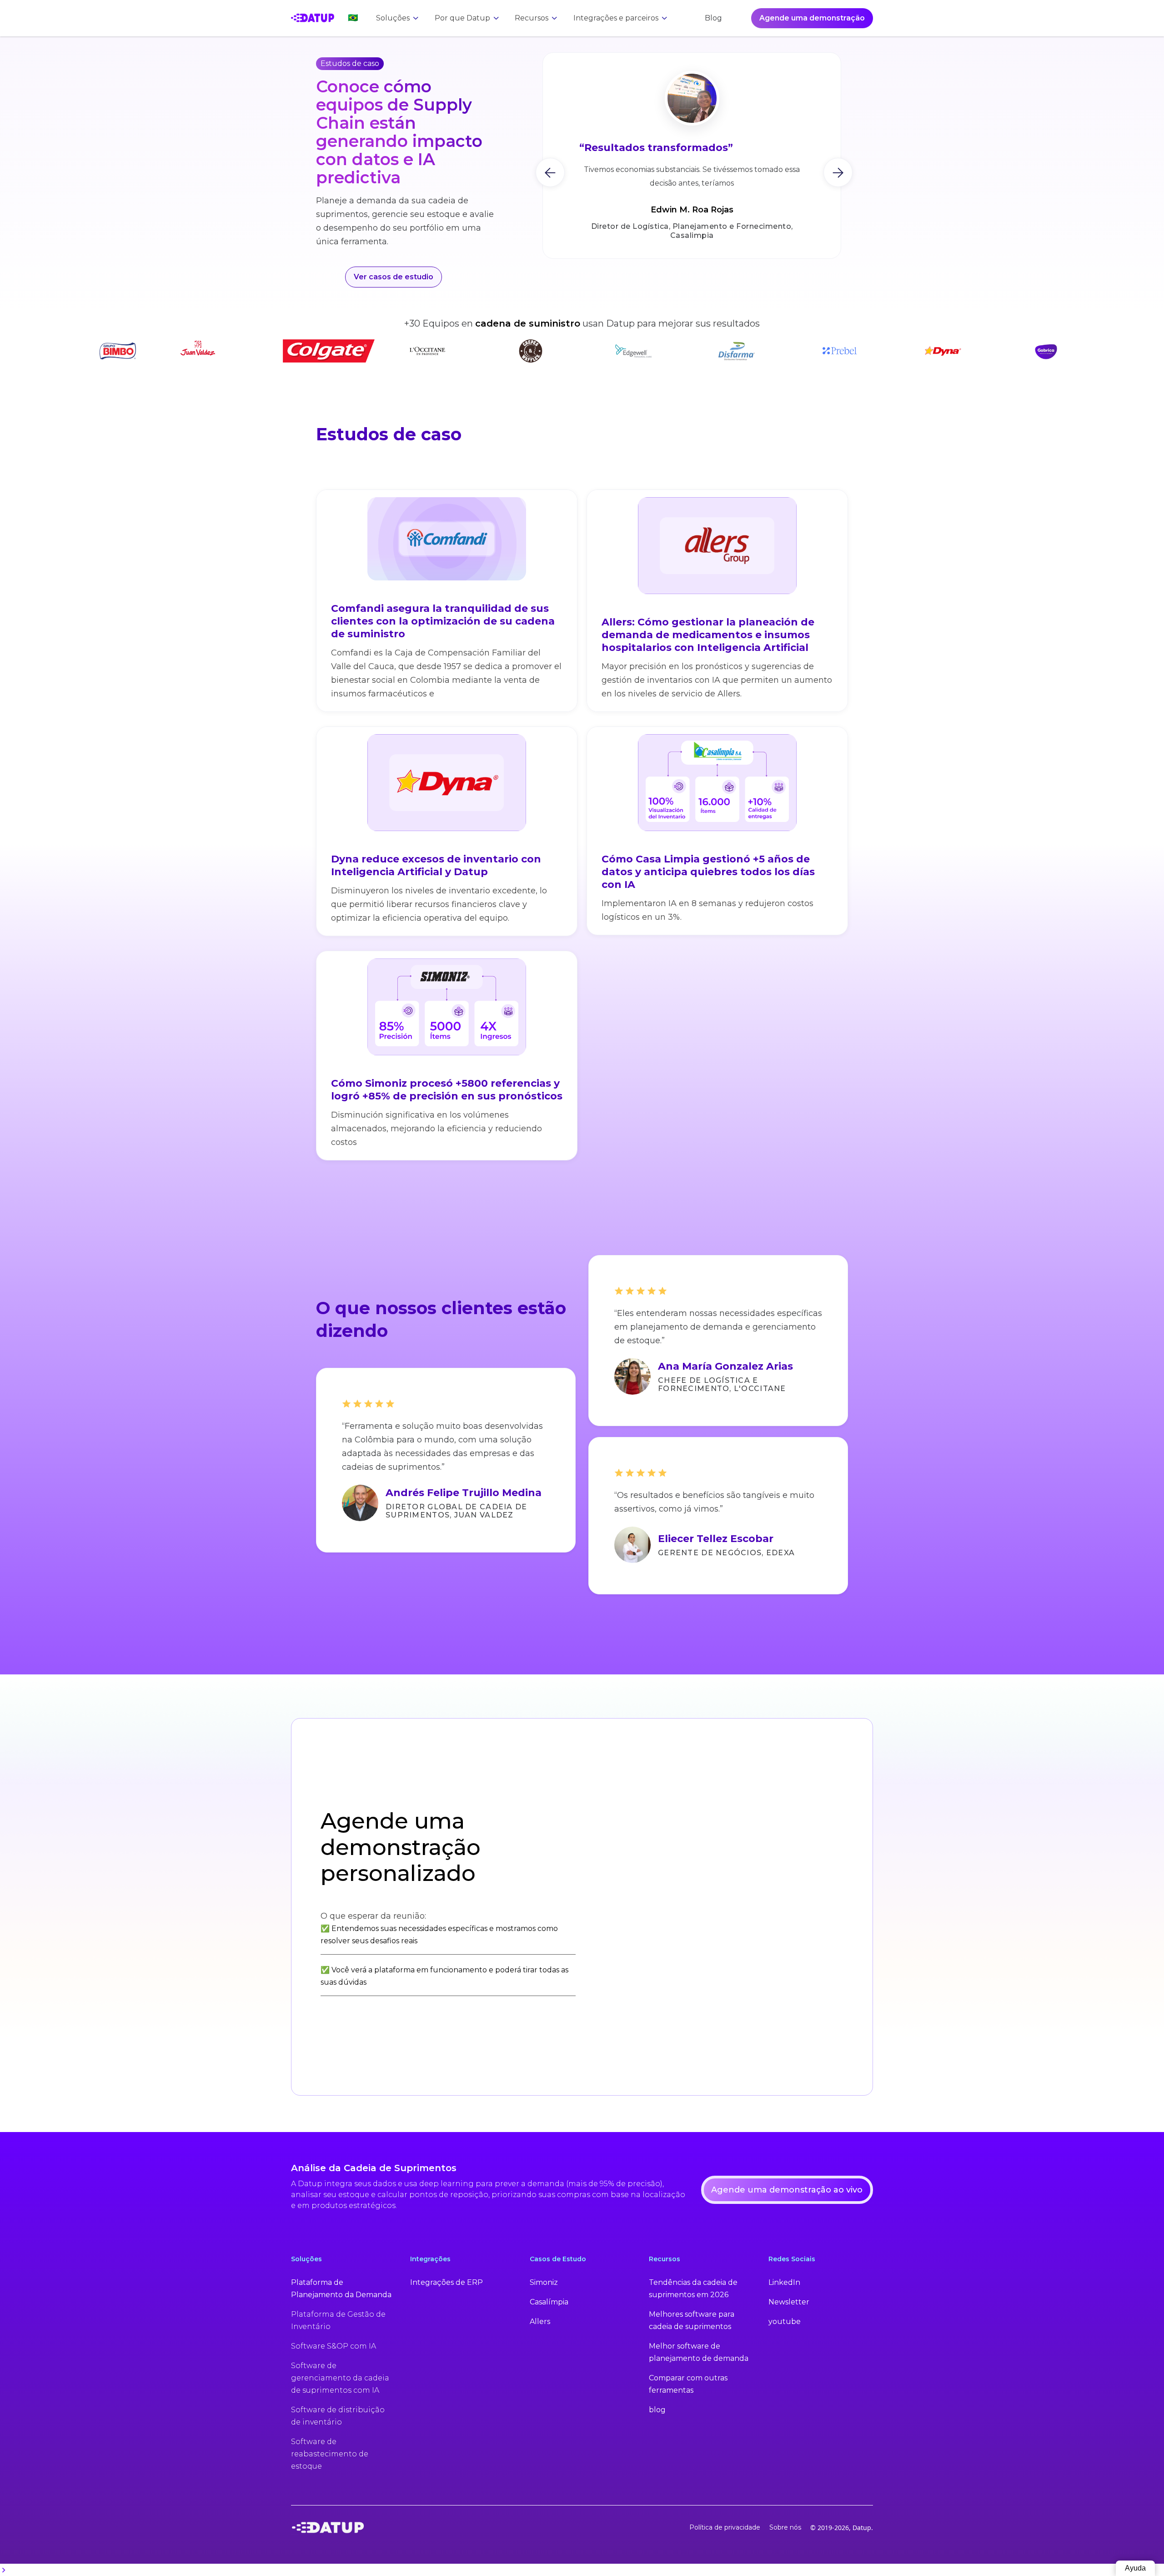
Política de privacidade (725, 2527)
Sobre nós (785, 2527)
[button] (348, 18)
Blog (713, 18)
